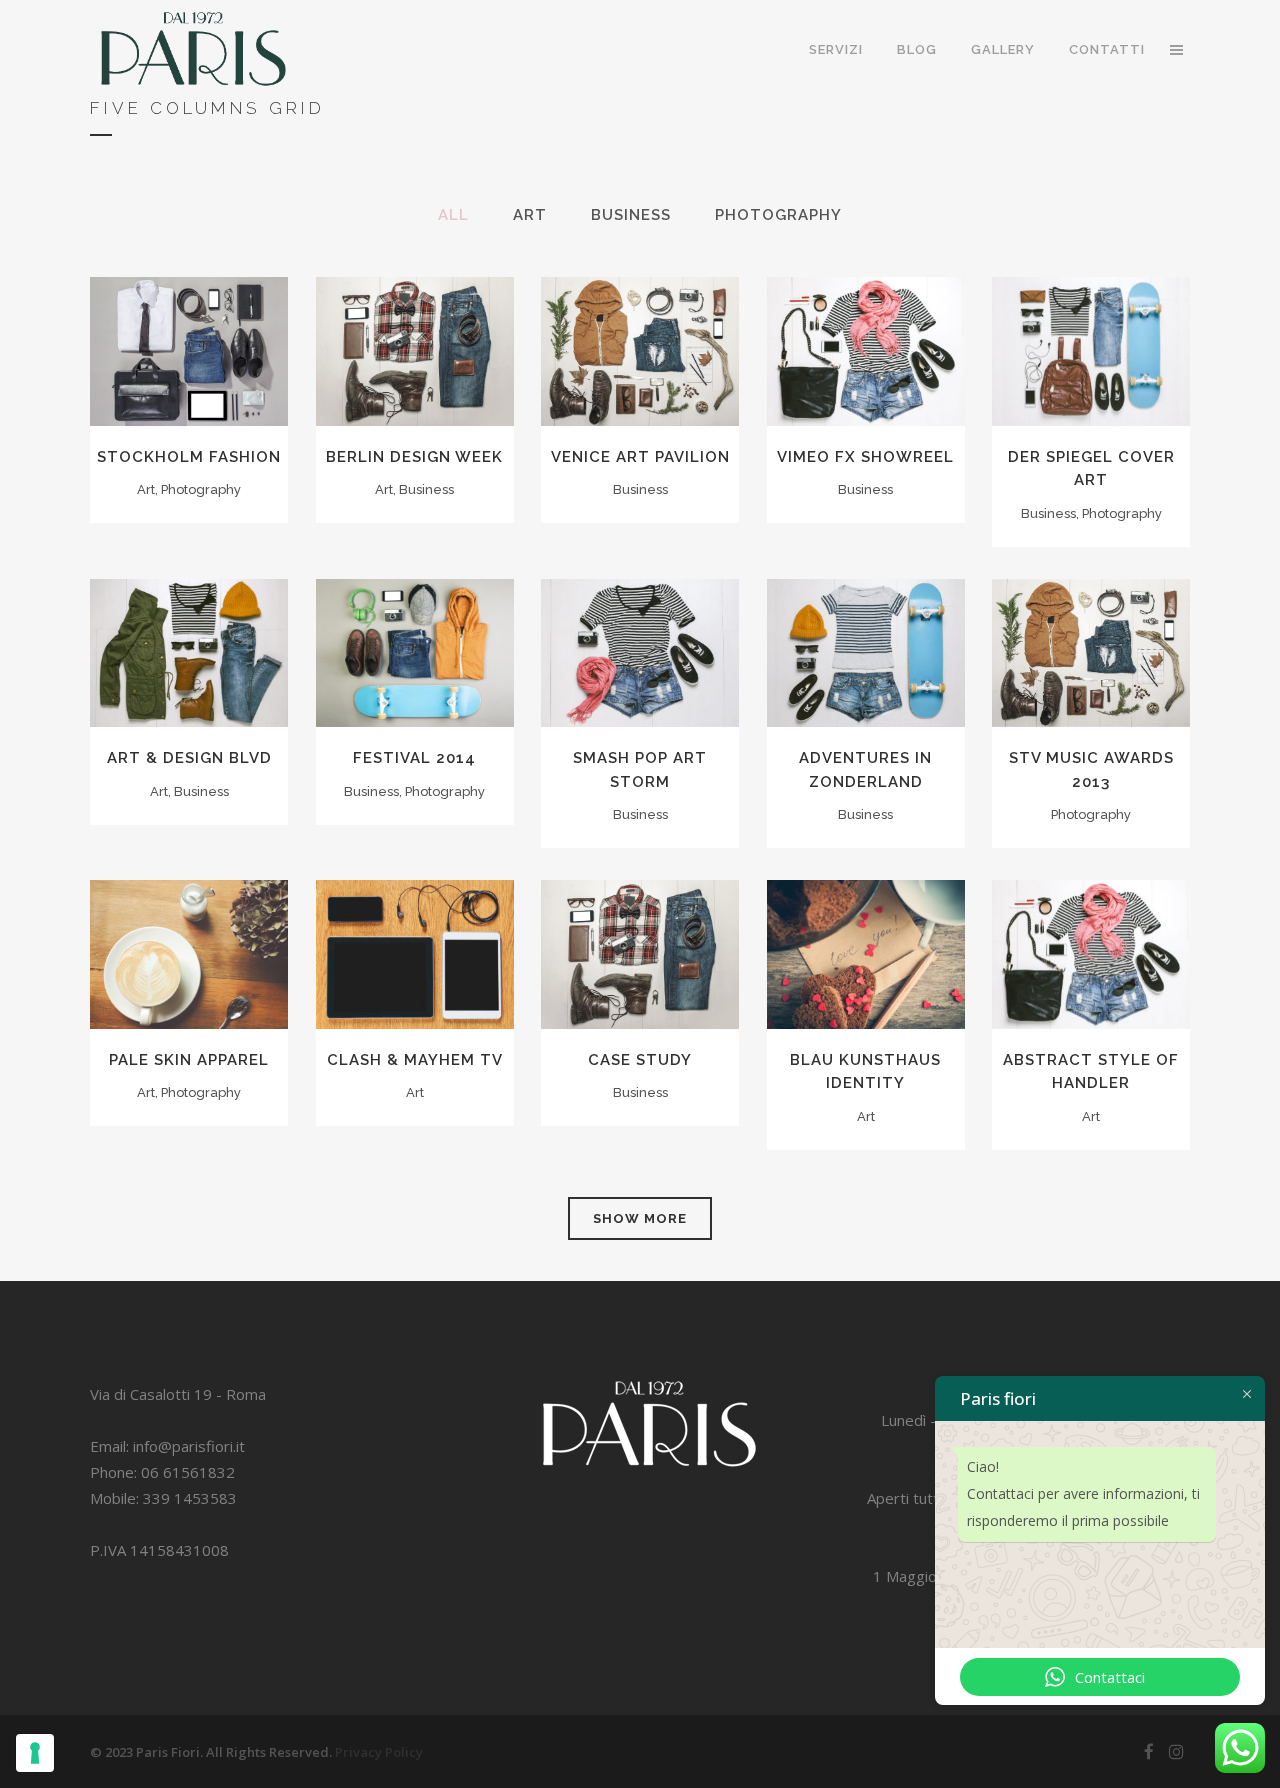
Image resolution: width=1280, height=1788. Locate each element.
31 (645, 371)
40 (870, 672)
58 (1096, 672)
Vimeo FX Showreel (865, 457)
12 (871, 371)
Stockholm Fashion (189, 457)
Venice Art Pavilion (640, 457)
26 (194, 672)
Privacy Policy (379, 1752)
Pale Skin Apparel (189, 1060)
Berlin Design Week (414, 457)
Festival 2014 (414, 758)
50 (420, 974)
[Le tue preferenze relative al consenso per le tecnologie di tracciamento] (35, 1753)
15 (419, 672)
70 (194, 974)
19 (1096, 371)
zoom (147, 332)
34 (419, 371)
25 (645, 672)
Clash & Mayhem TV (415, 1060)
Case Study (640, 1060)
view (235, 332)
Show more (640, 1218)
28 (194, 371)
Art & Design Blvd (189, 758)
